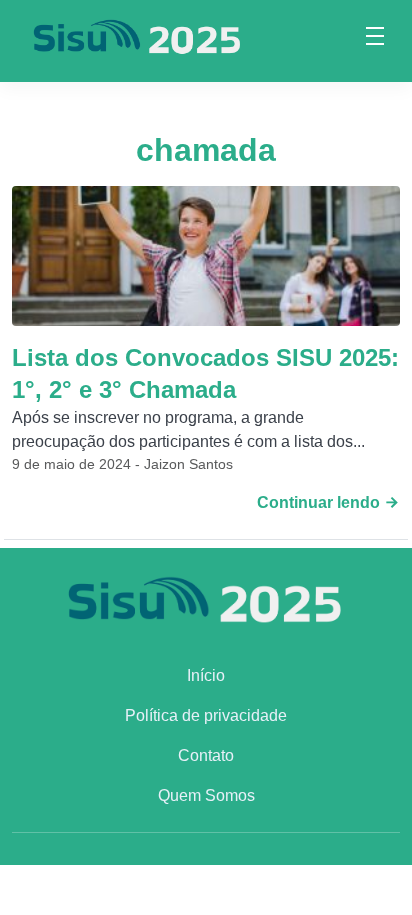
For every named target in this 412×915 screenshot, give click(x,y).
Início (206, 675)
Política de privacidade (206, 715)
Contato (206, 755)
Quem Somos (206, 795)
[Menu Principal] (375, 38)
